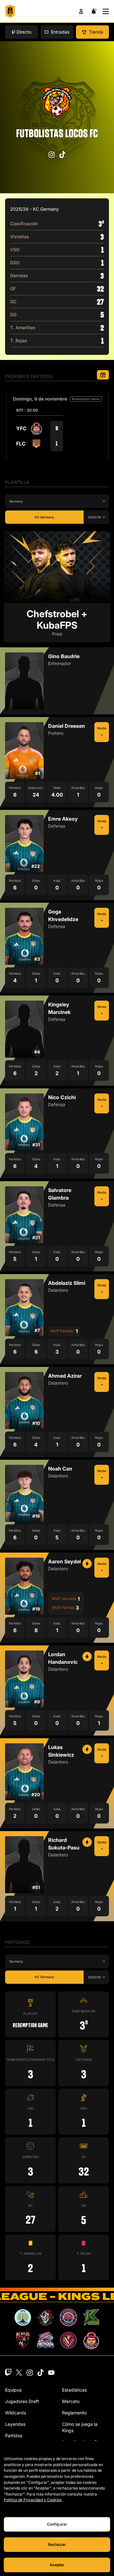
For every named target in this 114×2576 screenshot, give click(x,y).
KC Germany (44, 517)
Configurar (57, 2524)
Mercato (71, 2401)
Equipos (13, 2390)
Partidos (14, 2435)
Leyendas (15, 2424)
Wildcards (16, 2413)
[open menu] (106, 11)
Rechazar (57, 2544)
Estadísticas (74, 2390)
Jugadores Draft (22, 2401)
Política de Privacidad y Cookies (33, 2500)
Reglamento (74, 2413)
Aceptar (57, 2565)
